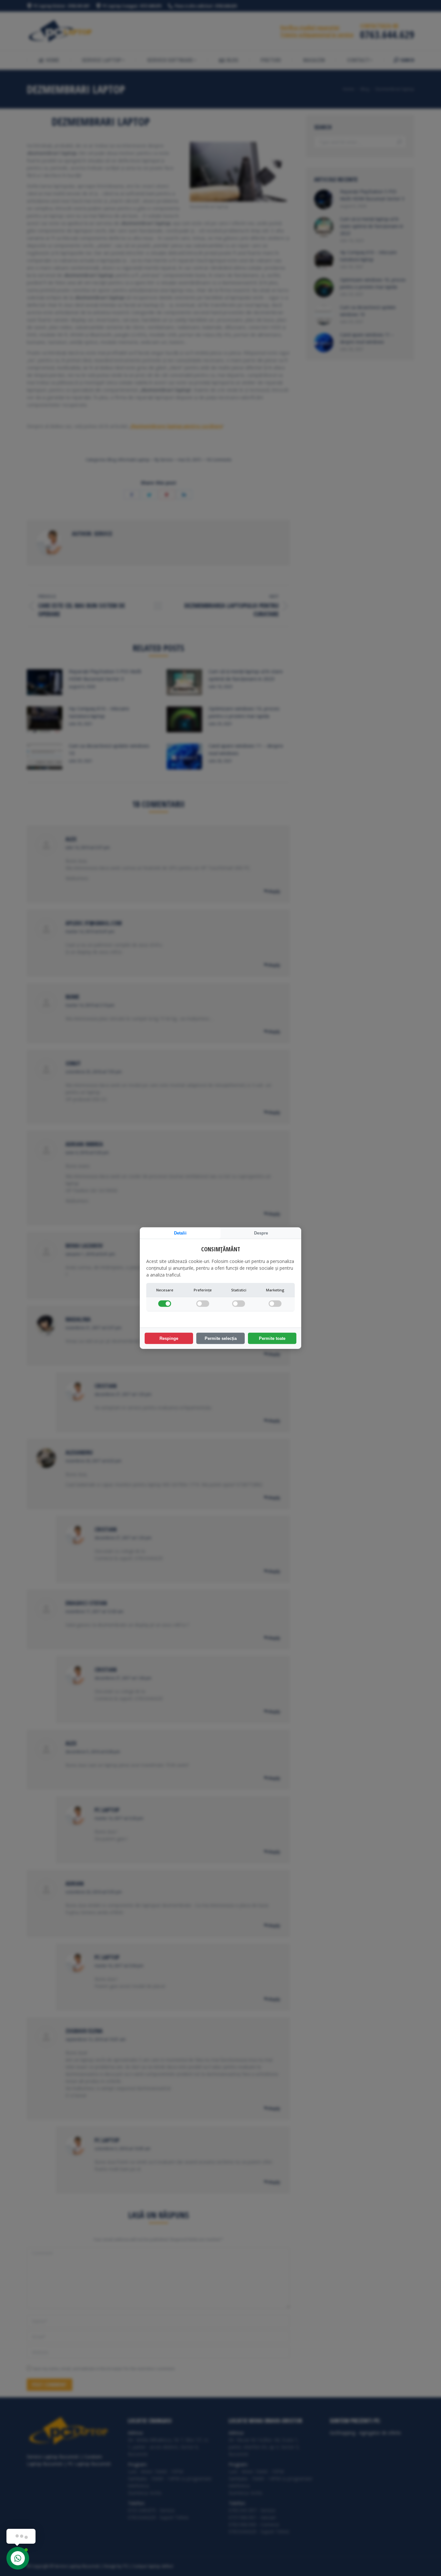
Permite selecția (221, 1338)
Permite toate (272, 1338)
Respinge (169, 1338)
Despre (261, 1233)
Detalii (180, 1233)
